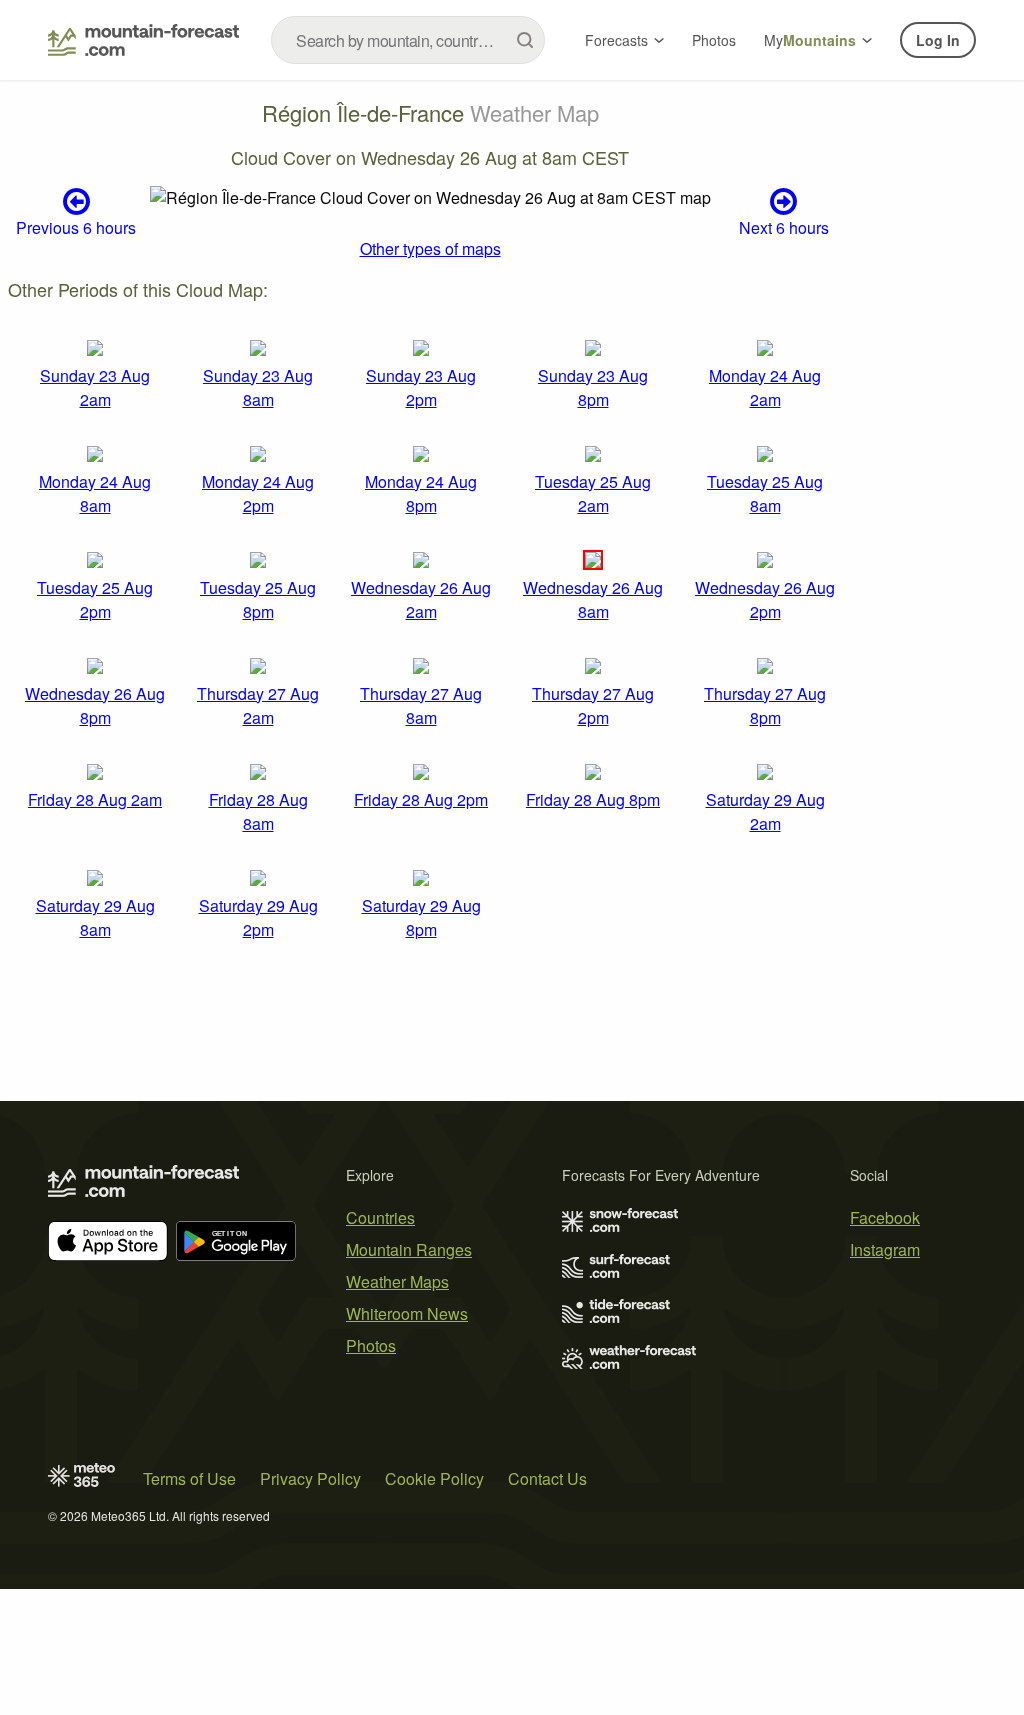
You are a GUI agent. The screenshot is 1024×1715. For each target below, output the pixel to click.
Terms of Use (189, 1478)
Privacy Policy (310, 1478)
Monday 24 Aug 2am (765, 387)
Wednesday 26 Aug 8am (593, 599)
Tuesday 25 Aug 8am (765, 493)
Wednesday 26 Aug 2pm (765, 599)
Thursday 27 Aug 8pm (765, 705)
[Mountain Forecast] (143, 40)
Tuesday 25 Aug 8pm (258, 599)
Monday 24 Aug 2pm (258, 493)
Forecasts (616, 40)
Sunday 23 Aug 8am (258, 387)
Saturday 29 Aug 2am (765, 811)
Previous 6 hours (76, 226)
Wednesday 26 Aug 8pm (95, 705)
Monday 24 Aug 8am (95, 493)
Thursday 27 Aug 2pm (593, 705)
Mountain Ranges (409, 1249)
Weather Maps (397, 1281)
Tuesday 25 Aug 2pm (95, 599)
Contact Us (547, 1478)
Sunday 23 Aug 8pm (593, 387)
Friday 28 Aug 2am (95, 799)
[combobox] (408, 40)
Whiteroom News (407, 1313)
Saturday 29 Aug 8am (95, 917)
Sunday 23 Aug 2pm (421, 387)
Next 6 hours (784, 226)
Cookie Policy (434, 1478)
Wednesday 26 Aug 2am (421, 599)
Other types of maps (430, 248)
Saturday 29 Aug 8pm (421, 917)
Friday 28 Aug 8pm (593, 799)
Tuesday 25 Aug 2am (593, 493)
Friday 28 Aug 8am (258, 811)
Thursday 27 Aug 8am (421, 705)
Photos (714, 40)
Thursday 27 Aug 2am (258, 705)
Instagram (885, 1249)
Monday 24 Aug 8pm (421, 493)
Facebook (885, 1217)
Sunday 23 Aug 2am (95, 387)
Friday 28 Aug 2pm (421, 799)
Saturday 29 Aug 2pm (258, 917)
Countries (380, 1217)
